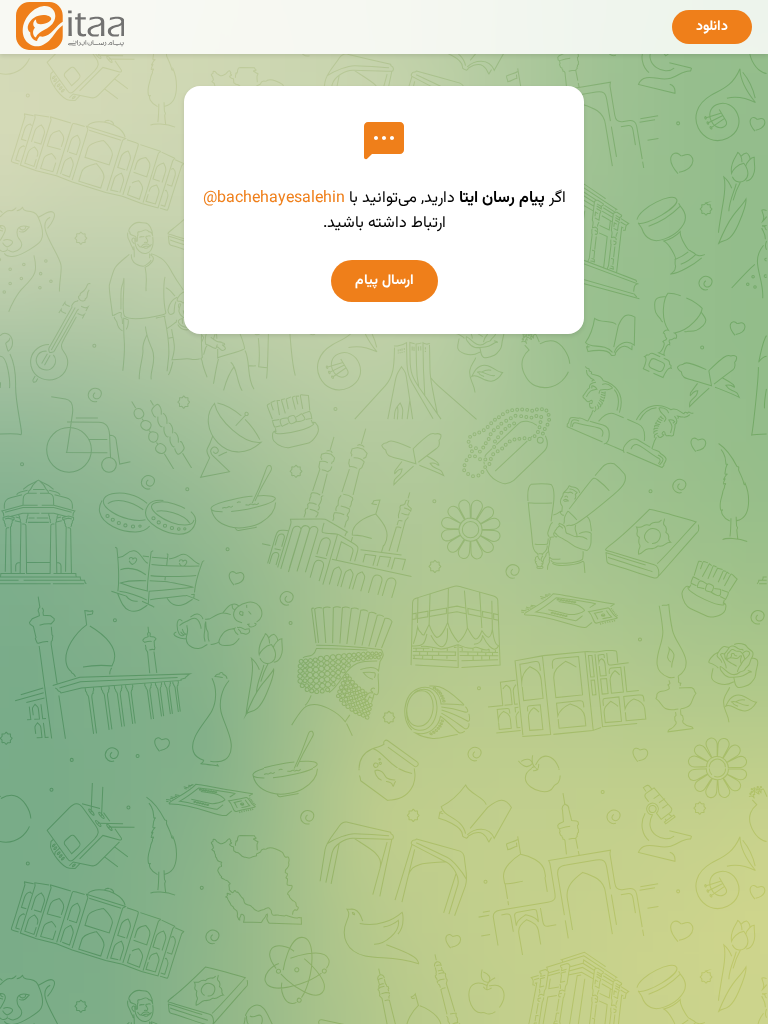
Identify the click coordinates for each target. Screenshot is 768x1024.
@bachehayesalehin (274, 198)
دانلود (712, 27)
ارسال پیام (384, 281)
